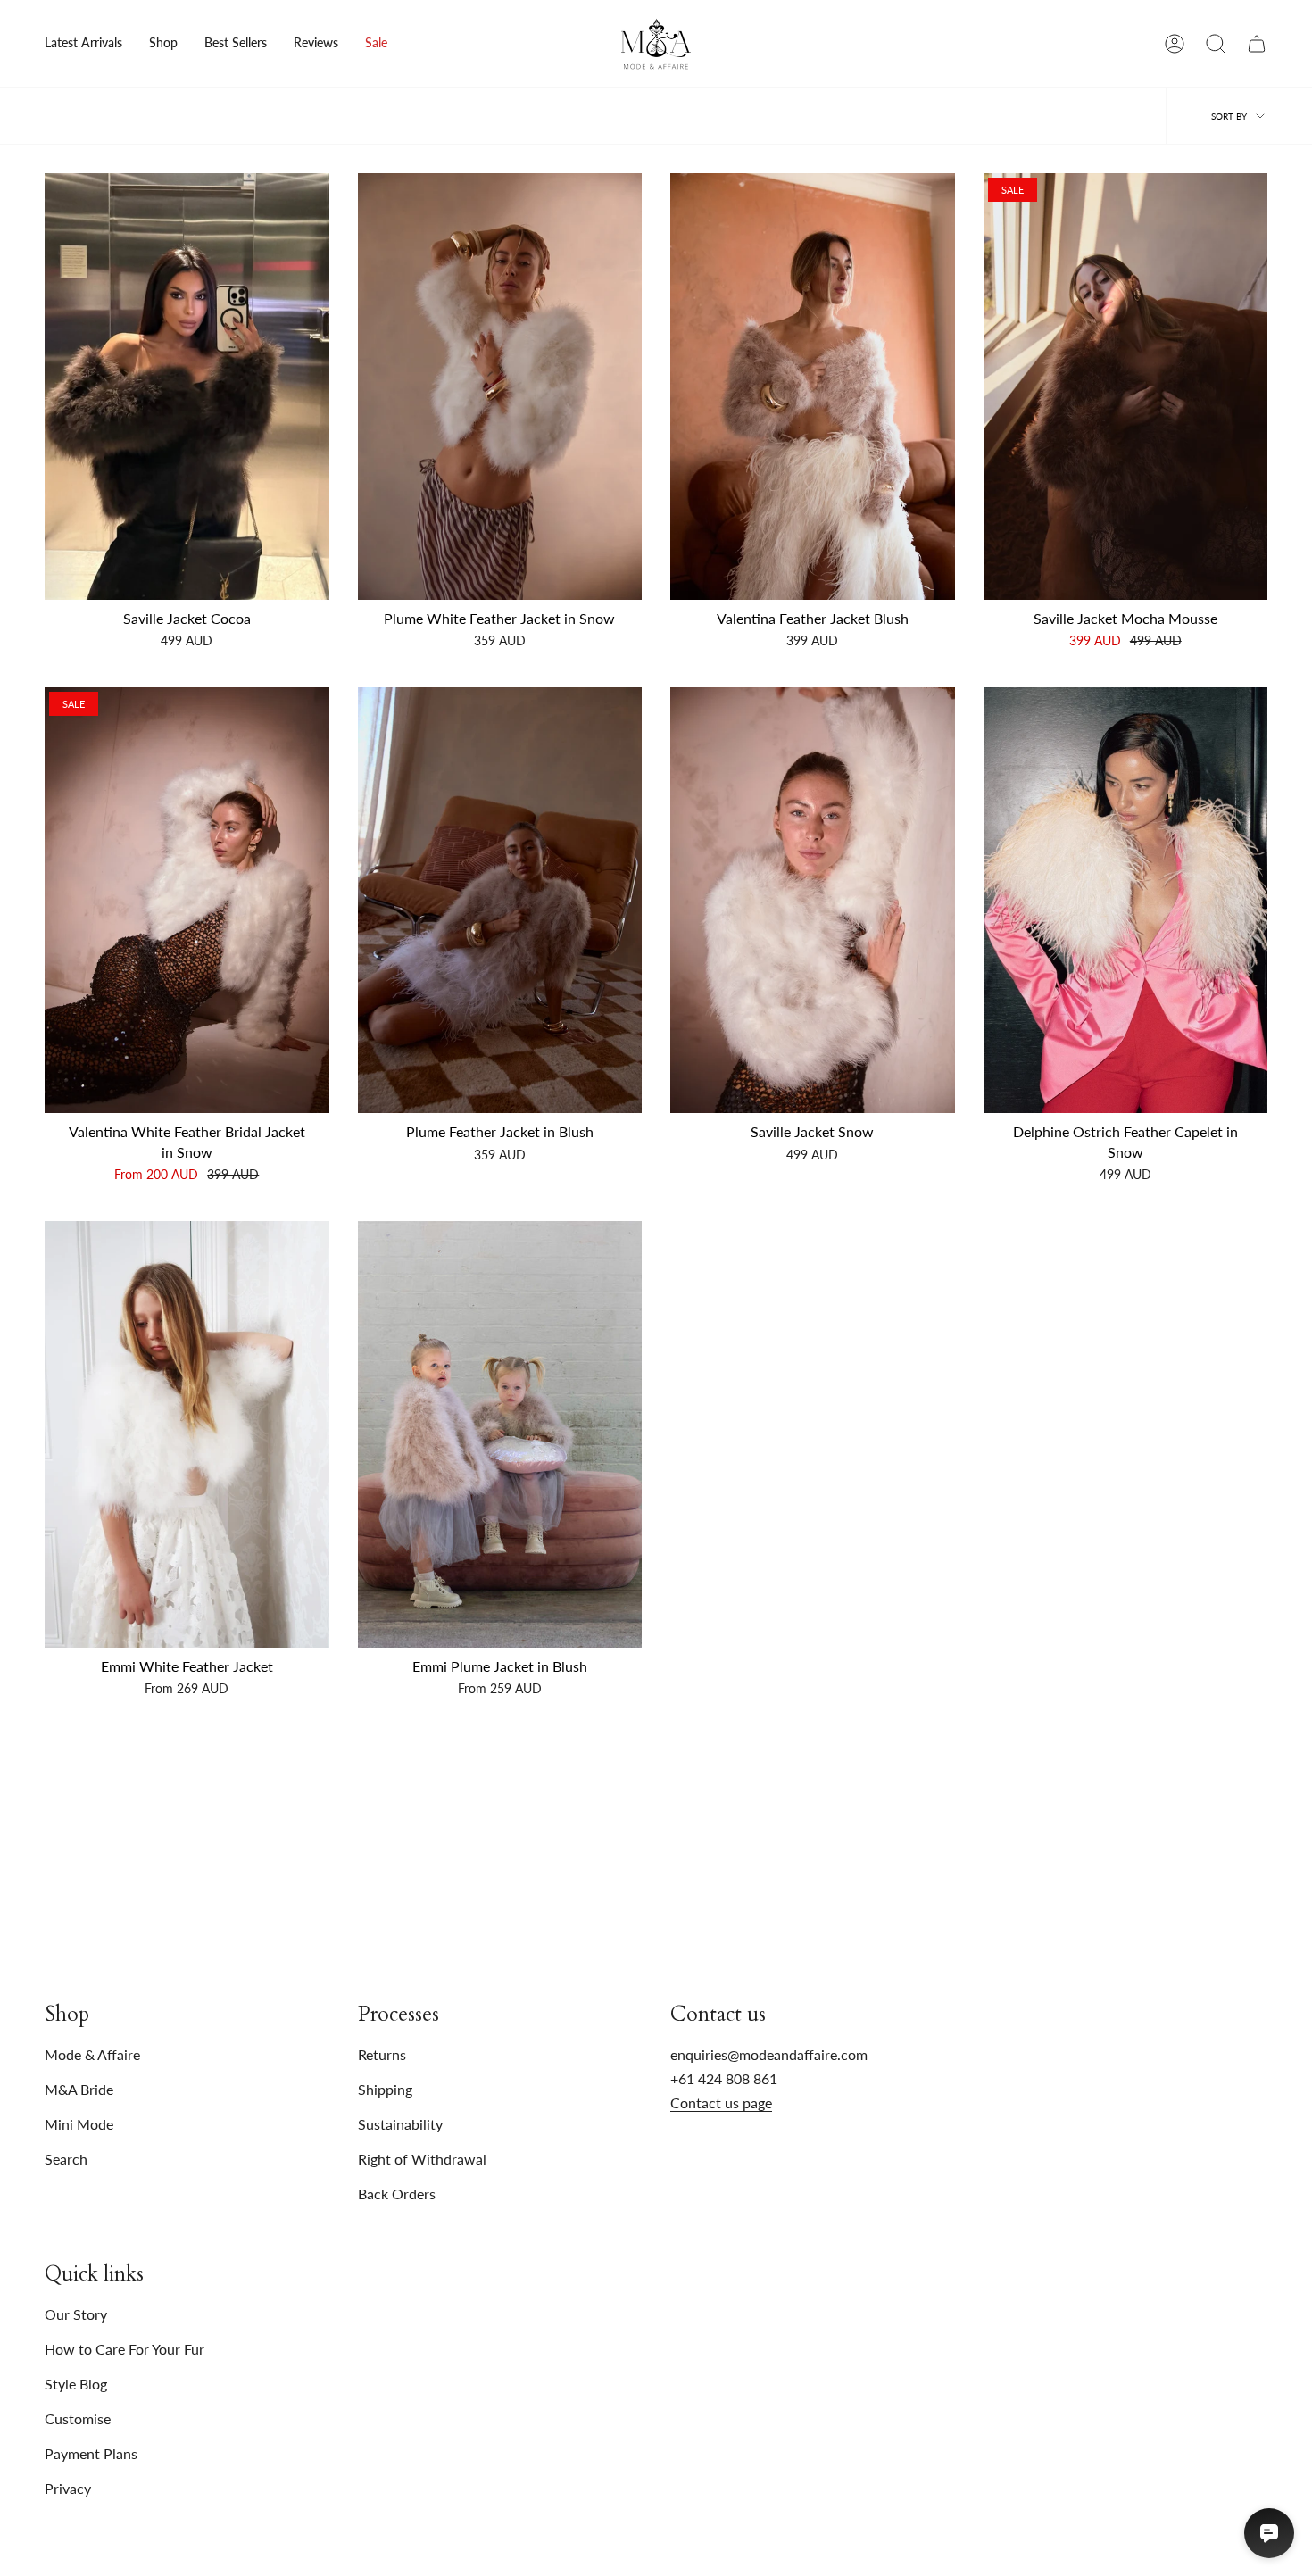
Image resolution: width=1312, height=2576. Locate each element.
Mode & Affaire (92, 2054)
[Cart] (1257, 44)
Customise (78, 2418)
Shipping (385, 2089)
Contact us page (721, 2102)
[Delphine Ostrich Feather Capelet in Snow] (1126, 901)
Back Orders (397, 2194)
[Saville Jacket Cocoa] (187, 386)
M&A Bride (79, 2089)
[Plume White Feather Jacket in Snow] (500, 386)
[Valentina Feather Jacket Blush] (813, 386)
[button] (163, 44)
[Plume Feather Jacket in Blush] (500, 901)
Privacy (68, 2488)
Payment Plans (91, 2453)
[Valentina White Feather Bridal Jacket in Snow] (187, 901)
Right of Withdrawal (422, 2159)
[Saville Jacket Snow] (813, 901)
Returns (382, 2054)
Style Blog (76, 2384)
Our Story (76, 2314)
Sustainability (400, 2124)
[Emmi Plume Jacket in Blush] (500, 1434)
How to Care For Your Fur (125, 2349)
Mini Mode (79, 2124)
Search (66, 2159)
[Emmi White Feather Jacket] (187, 1434)
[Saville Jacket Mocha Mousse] (1126, 386)
